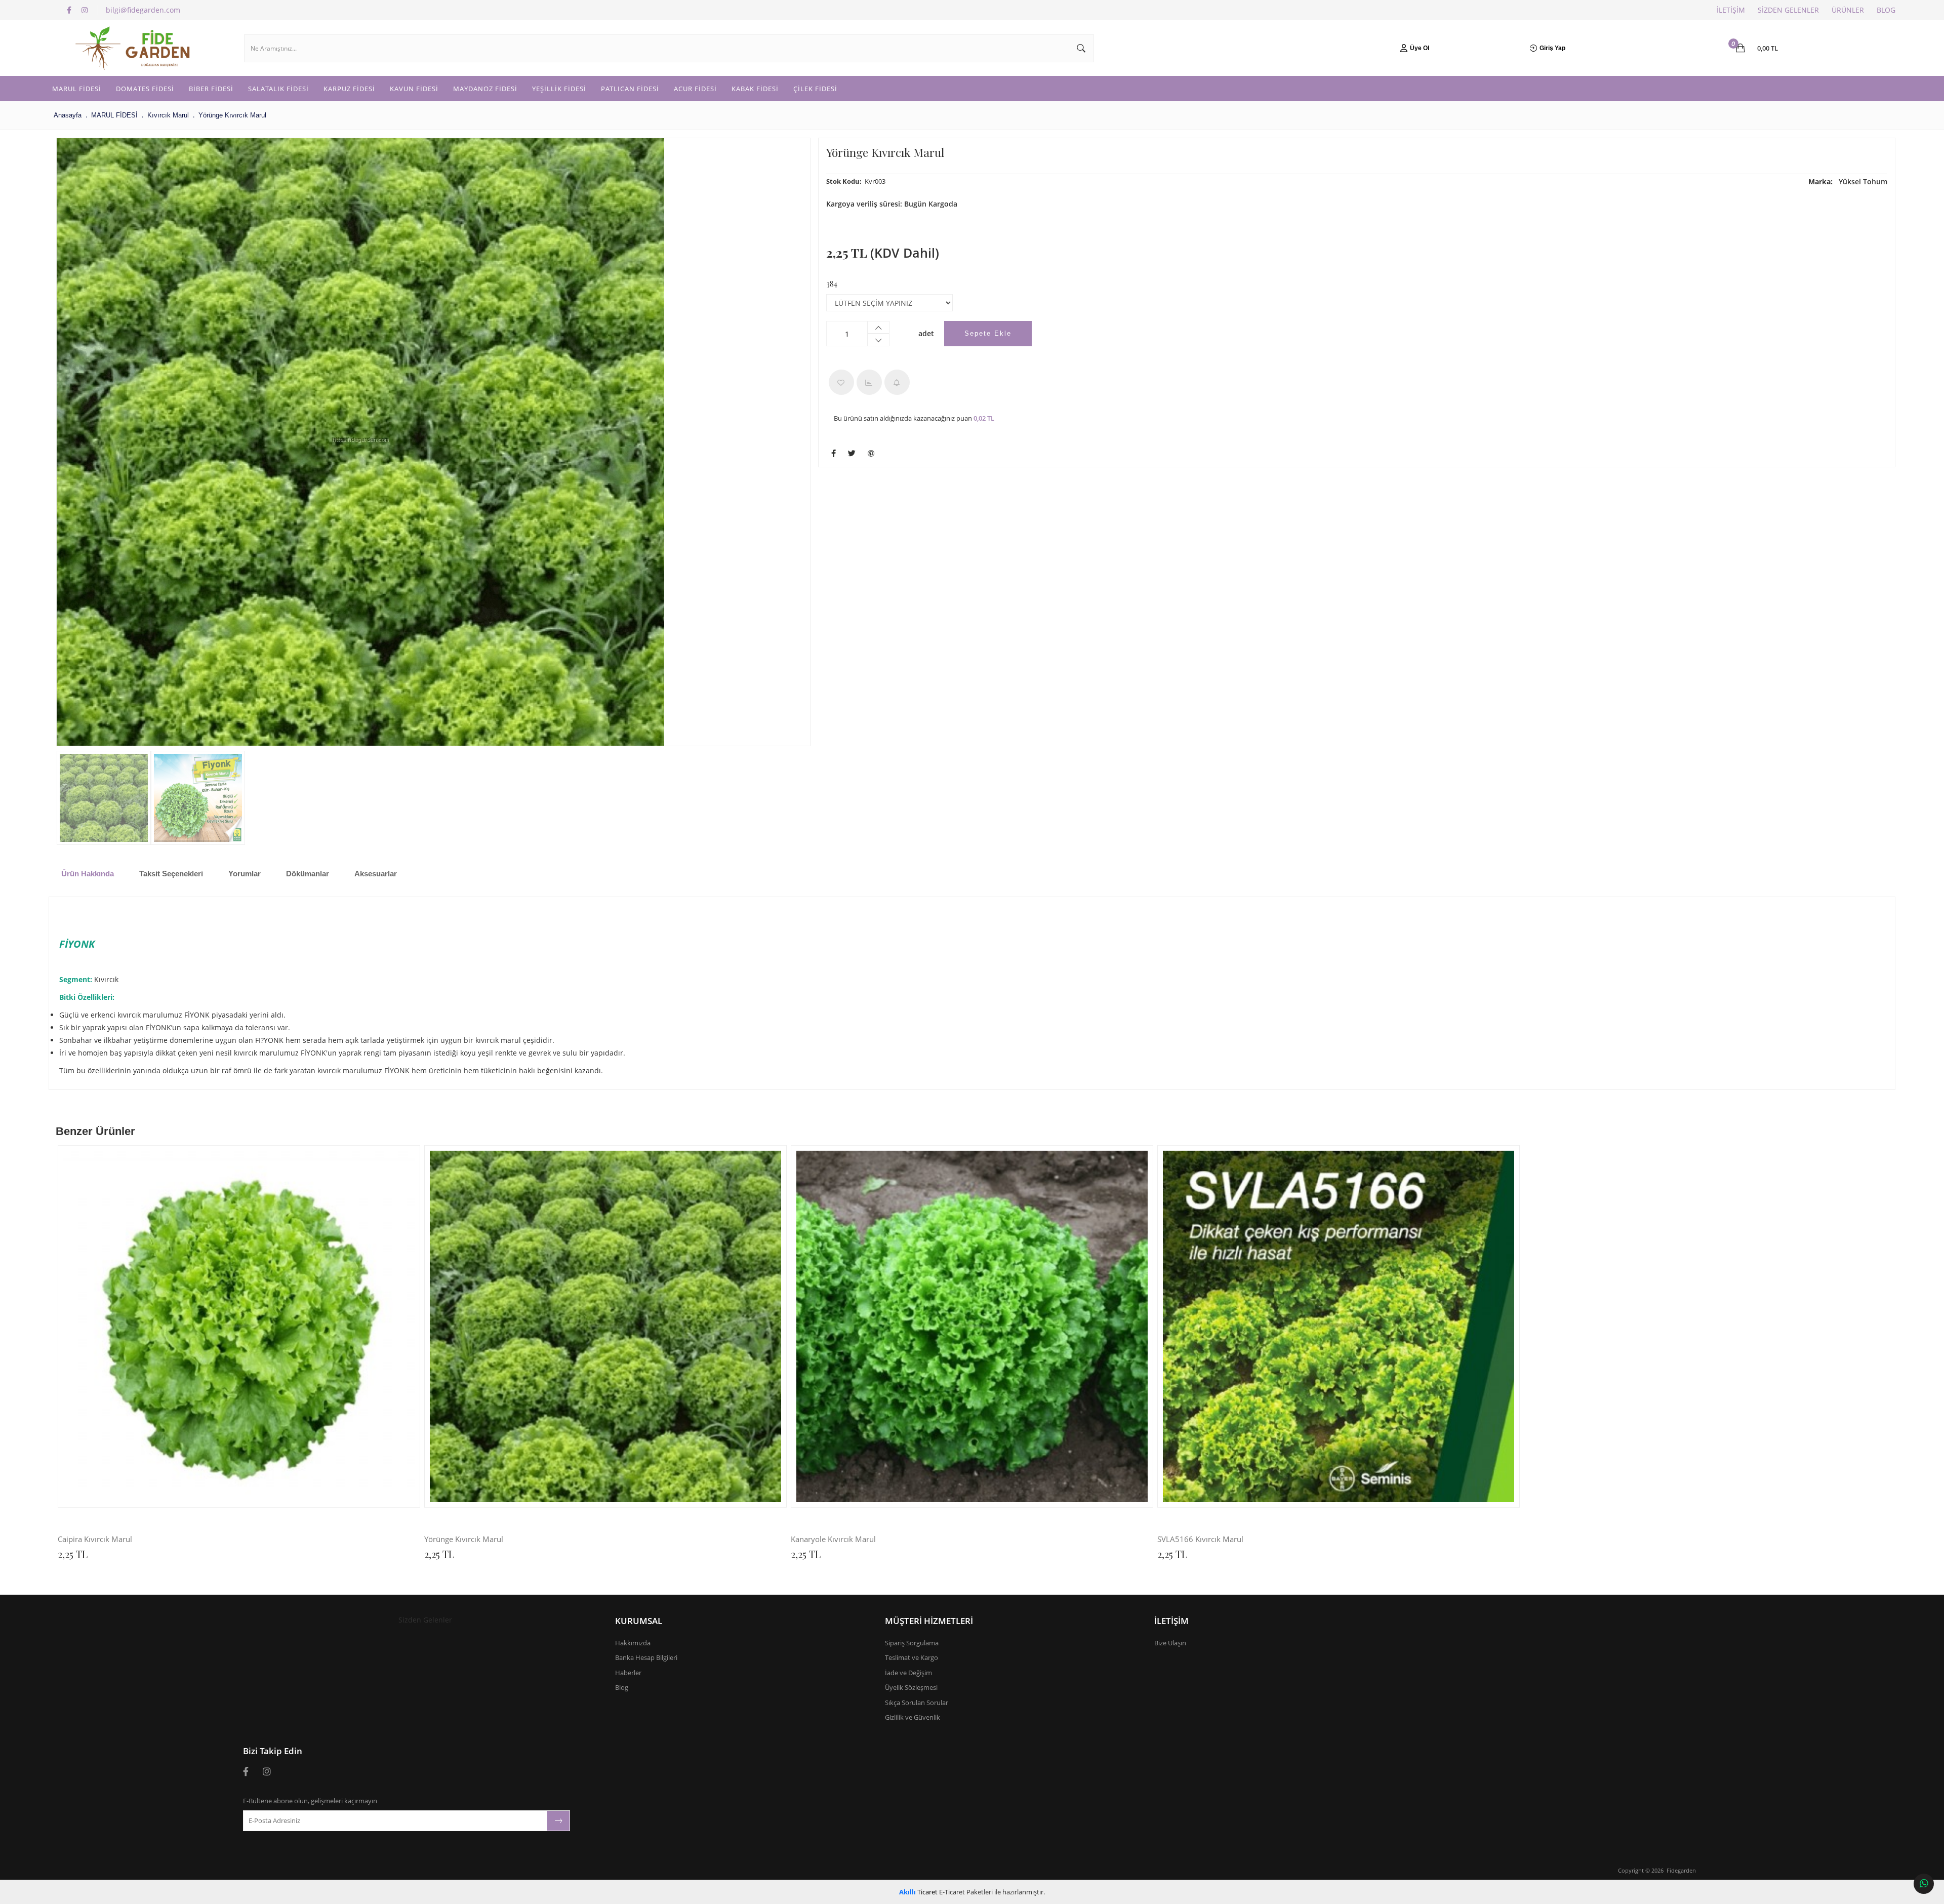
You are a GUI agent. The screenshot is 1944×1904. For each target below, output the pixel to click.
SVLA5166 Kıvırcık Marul (1200, 1540)
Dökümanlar (308, 874)
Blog (622, 1687)
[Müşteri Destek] (1924, 1884)
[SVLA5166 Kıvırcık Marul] (1339, 1326)
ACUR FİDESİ (695, 89)
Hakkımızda (633, 1643)
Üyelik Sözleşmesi (911, 1687)
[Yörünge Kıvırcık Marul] (360, 442)
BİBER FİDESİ (211, 89)
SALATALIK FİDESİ (278, 89)
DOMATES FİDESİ (145, 89)
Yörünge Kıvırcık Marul (464, 1540)
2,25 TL (73, 1554)
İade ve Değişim (908, 1673)
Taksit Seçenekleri (171, 874)
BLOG (1886, 10)
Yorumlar (245, 874)
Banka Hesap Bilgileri (646, 1657)
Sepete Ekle (988, 333)
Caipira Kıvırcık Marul (95, 1540)
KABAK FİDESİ (755, 89)
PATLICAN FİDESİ (630, 89)
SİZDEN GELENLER (1788, 10)
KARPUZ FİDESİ (349, 89)
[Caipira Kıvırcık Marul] (239, 1326)
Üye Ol (1420, 48)
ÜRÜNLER (1848, 10)
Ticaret (918, 1892)
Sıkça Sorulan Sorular (917, 1703)
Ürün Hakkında (88, 874)
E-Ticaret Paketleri (966, 1892)
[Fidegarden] (137, 48)
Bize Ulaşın (1170, 1643)
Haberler (628, 1673)
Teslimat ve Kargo (912, 1657)
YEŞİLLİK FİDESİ (559, 89)
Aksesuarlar (376, 874)
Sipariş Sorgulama (912, 1643)
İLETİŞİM (1731, 10)
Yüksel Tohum (1848, 181)
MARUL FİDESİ (77, 89)
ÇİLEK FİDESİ (815, 89)
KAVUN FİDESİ (414, 89)
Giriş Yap (1552, 48)
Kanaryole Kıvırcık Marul (833, 1540)
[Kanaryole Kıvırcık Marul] (972, 1326)
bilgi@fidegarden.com (143, 10)
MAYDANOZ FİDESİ (485, 89)
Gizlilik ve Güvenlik (913, 1717)
